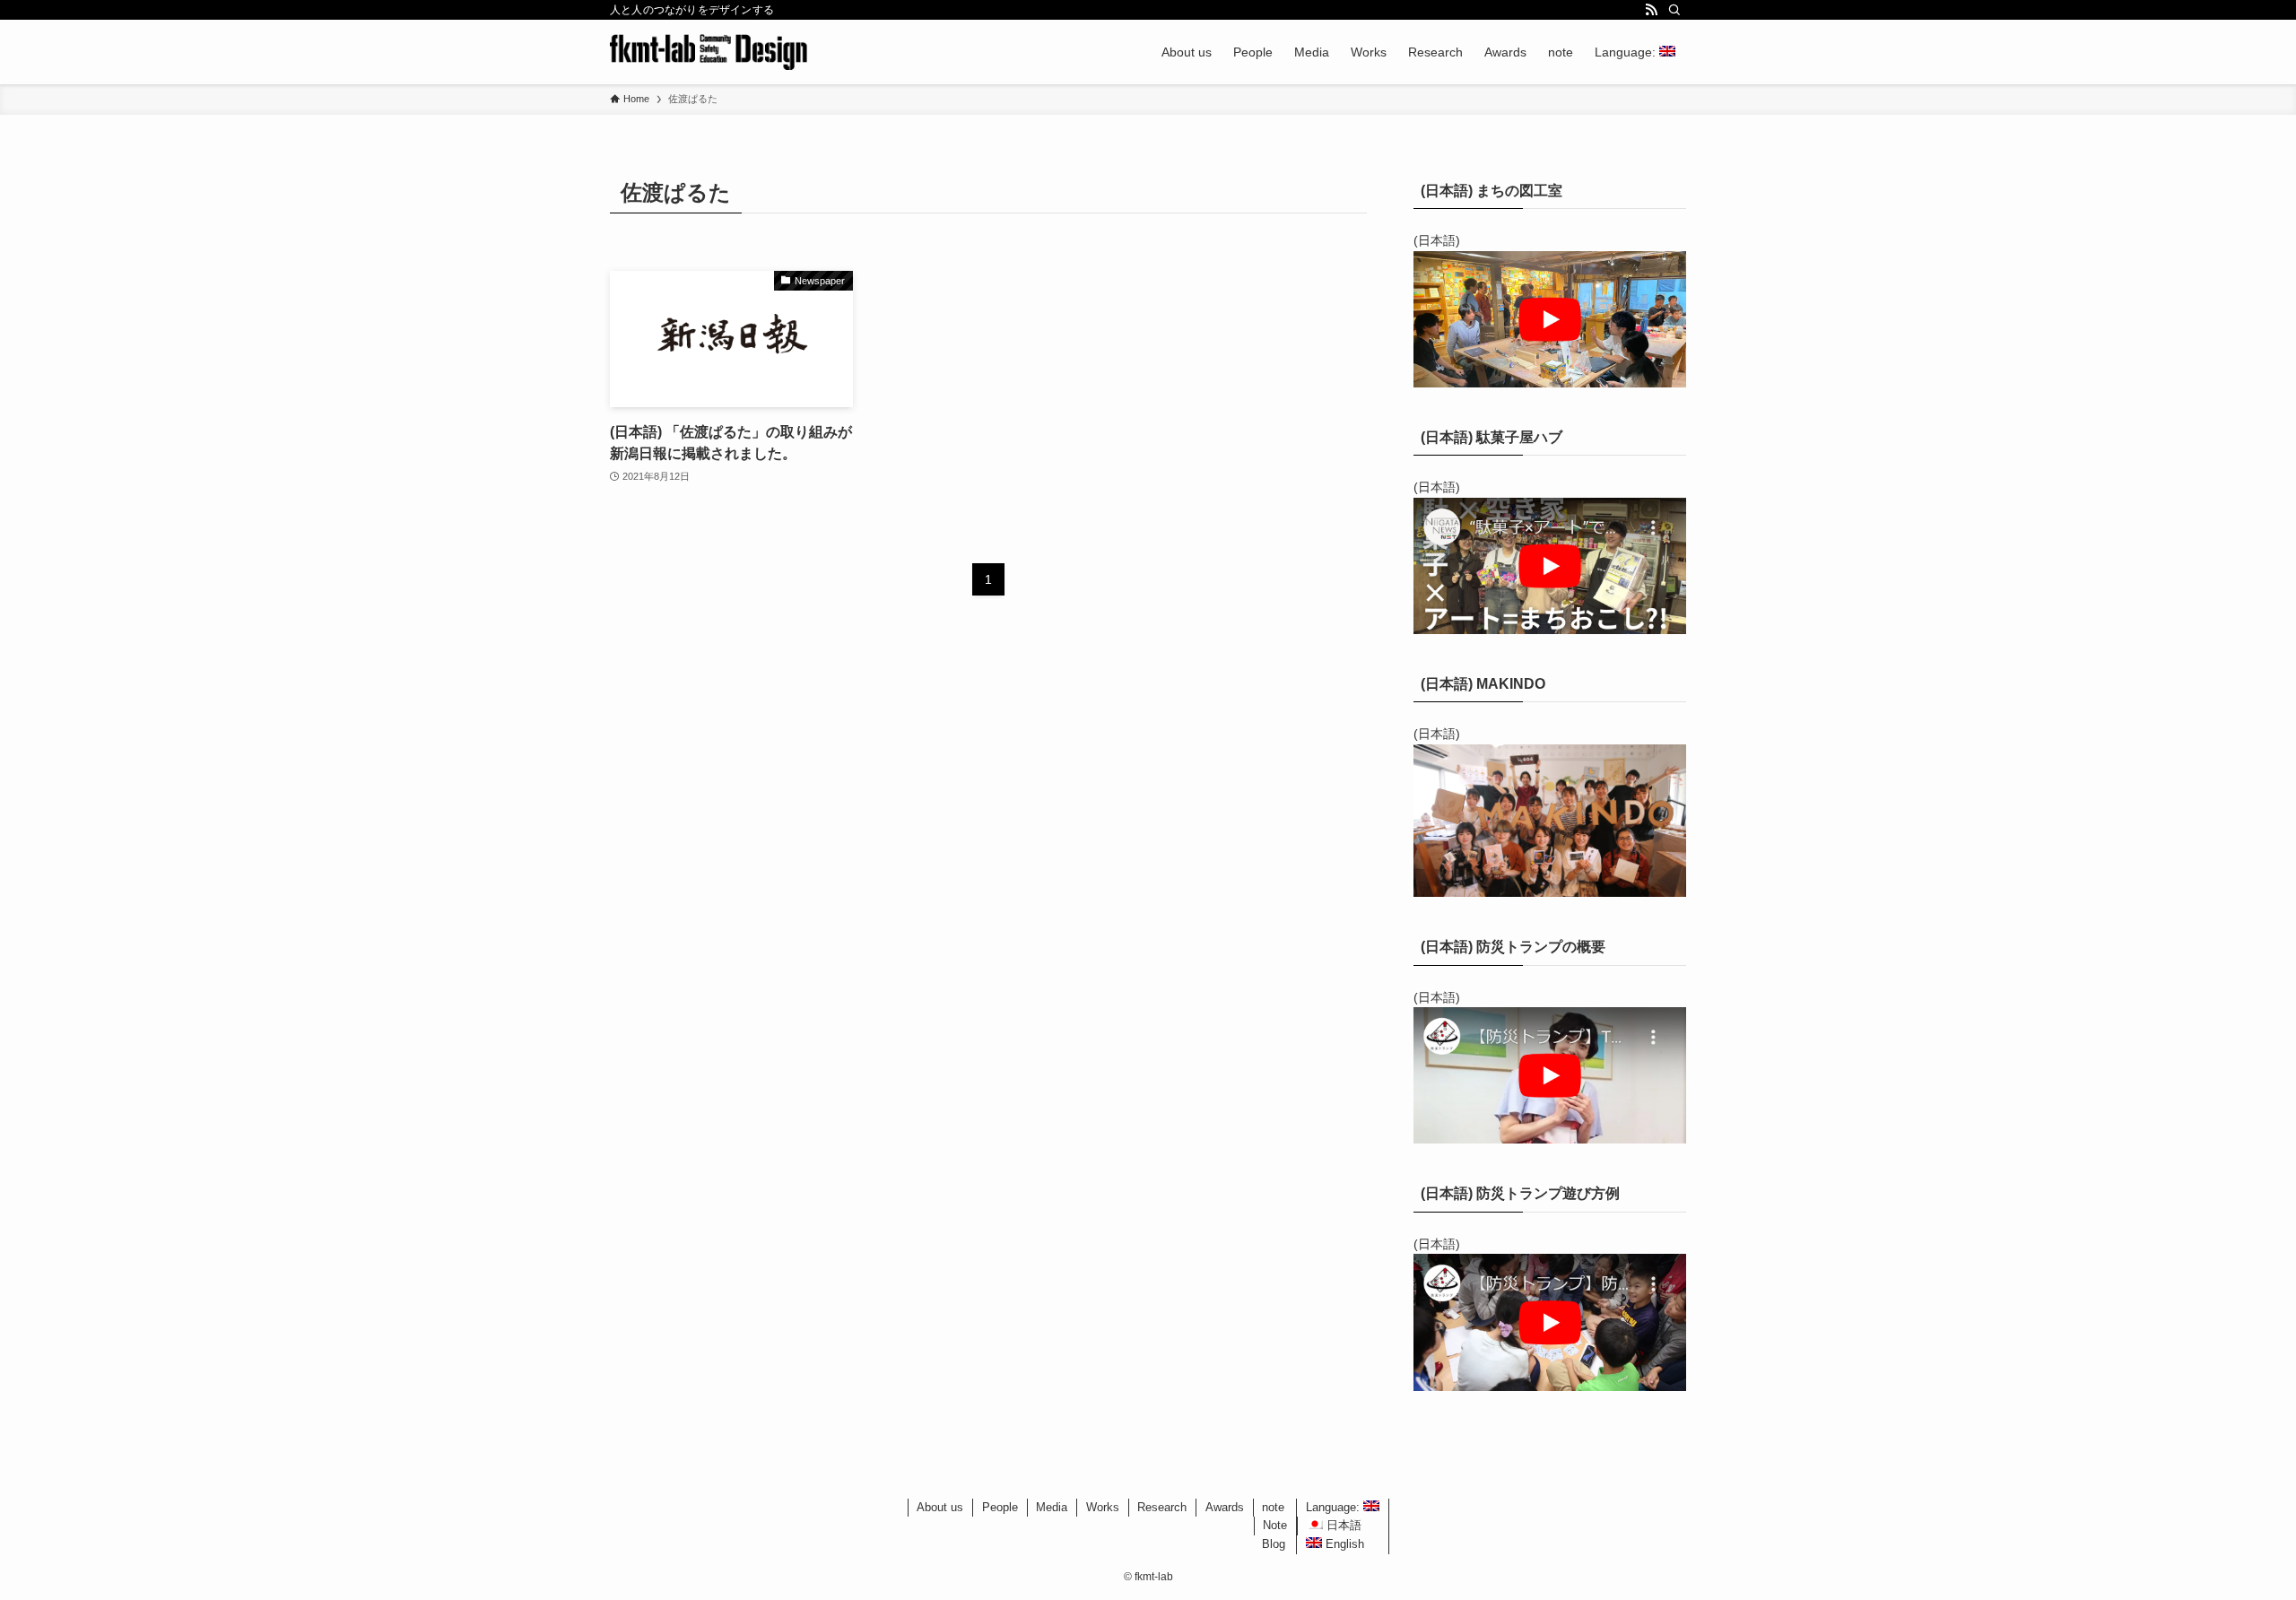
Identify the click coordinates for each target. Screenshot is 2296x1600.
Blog (1274, 1544)
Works (1103, 1507)
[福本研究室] (709, 52)
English (1343, 1544)
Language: (1335, 1507)
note (1273, 1507)
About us (940, 1507)
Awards (1225, 1507)
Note (1275, 1525)
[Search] (1674, 10)
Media (1052, 1507)
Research (1162, 1507)
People (1000, 1507)
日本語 (1342, 1525)
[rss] (1651, 10)
